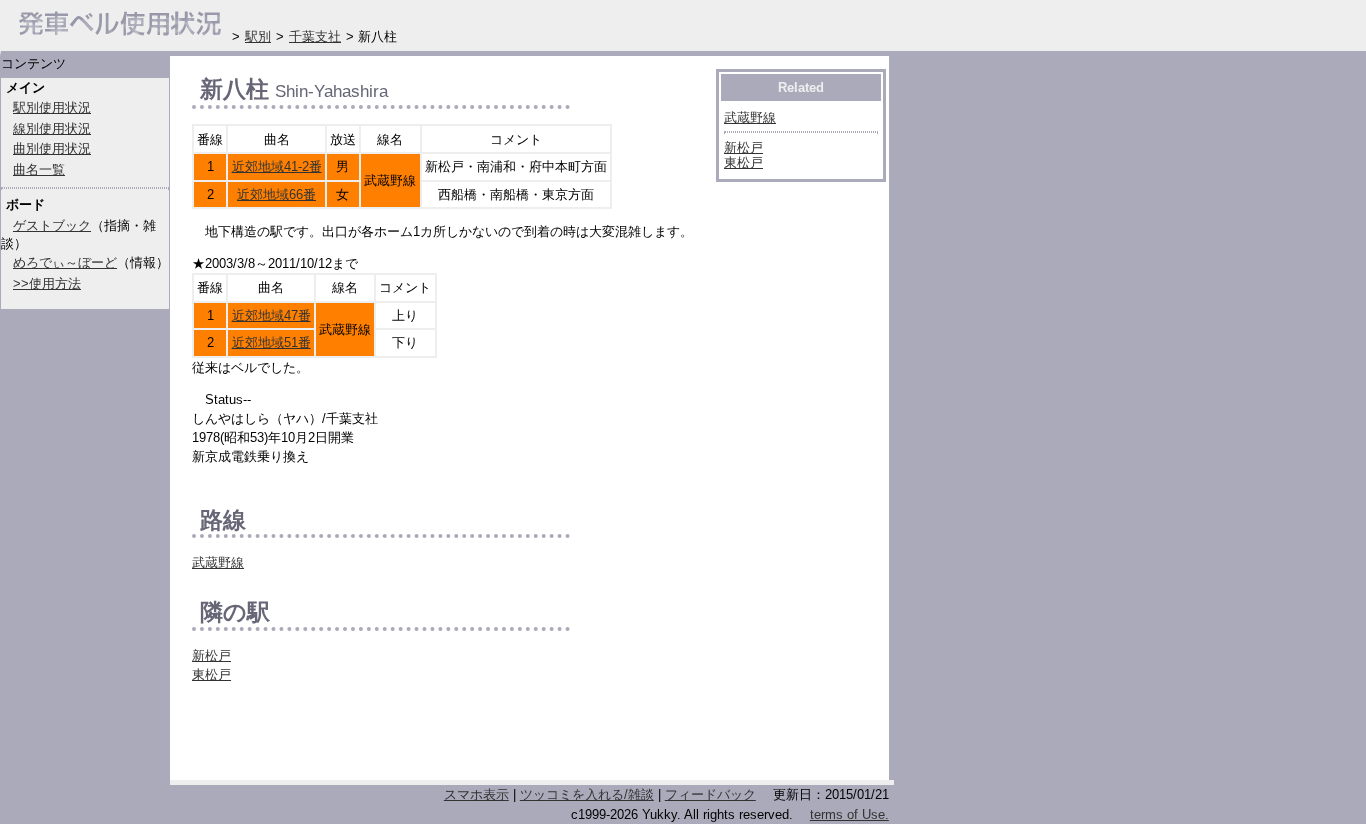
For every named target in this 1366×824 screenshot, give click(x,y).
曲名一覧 (39, 169)
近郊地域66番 (276, 194)
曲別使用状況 (52, 148)
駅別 (258, 36)
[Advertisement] (426, 737)
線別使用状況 (52, 128)
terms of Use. (849, 814)
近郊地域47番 (271, 315)
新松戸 (211, 655)
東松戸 (211, 674)
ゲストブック (52, 225)
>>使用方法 (47, 283)
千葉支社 (315, 36)
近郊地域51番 (271, 342)
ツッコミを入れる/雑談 (587, 794)
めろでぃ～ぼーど (65, 262)
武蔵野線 (218, 562)
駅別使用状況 (52, 107)
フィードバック (710, 794)
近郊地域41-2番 (277, 166)
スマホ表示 (476, 794)
